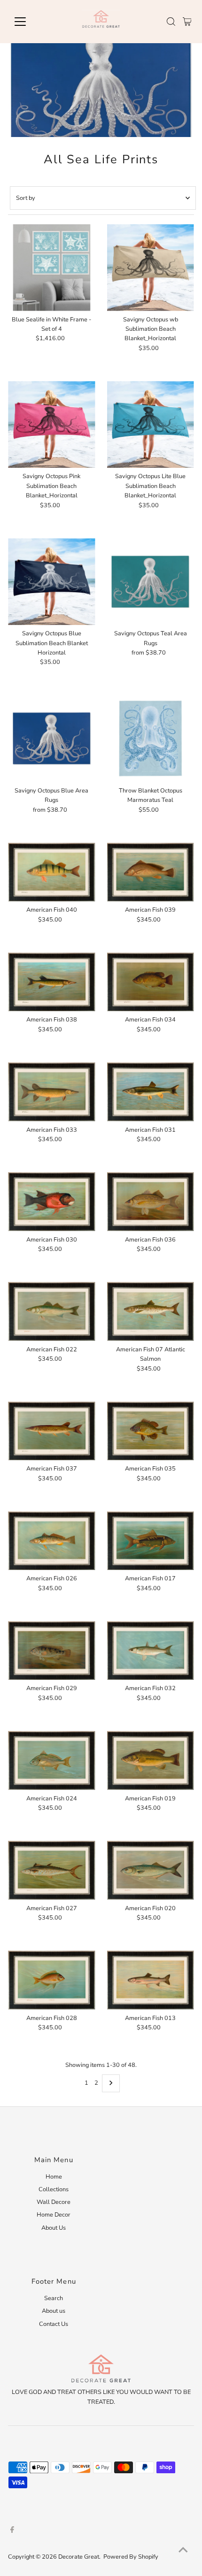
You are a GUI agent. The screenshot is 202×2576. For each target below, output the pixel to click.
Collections (54, 2189)
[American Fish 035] (151, 1431)
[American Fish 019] (151, 1760)
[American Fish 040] (51, 872)
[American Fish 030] (51, 1201)
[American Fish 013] (151, 1980)
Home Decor (54, 2215)
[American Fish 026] (51, 1541)
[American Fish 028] (51, 1980)
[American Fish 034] (151, 982)
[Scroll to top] (183, 2550)
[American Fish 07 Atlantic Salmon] (151, 1311)
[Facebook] (12, 2531)
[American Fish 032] (151, 1650)
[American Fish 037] (51, 1431)
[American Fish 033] (51, 1092)
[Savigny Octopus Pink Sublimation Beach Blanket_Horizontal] (51, 424)
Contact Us (54, 2324)
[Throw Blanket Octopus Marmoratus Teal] (151, 739)
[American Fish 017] (151, 1541)
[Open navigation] (30, 22)
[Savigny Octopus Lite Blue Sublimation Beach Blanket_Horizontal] (151, 424)
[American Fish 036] (151, 1201)
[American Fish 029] (51, 1650)
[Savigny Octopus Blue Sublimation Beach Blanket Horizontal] (51, 582)
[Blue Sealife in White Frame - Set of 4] (51, 268)
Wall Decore (54, 2202)
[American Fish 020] (151, 1870)
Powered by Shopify (131, 2557)
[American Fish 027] (51, 1870)
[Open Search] (171, 22)
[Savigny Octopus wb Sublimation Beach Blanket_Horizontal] (151, 268)
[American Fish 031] (151, 1092)
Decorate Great (79, 2557)
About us (54, 2311)
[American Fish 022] (51, 1311)
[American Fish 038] (51, 982)
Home (54, 2177)
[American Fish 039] (151, 872)
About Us (54, 2228)
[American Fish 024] (51, 1760)
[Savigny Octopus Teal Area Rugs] (151, 582)
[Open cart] (187, 22)
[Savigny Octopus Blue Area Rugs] (51, 739)
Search (54, 2298)
